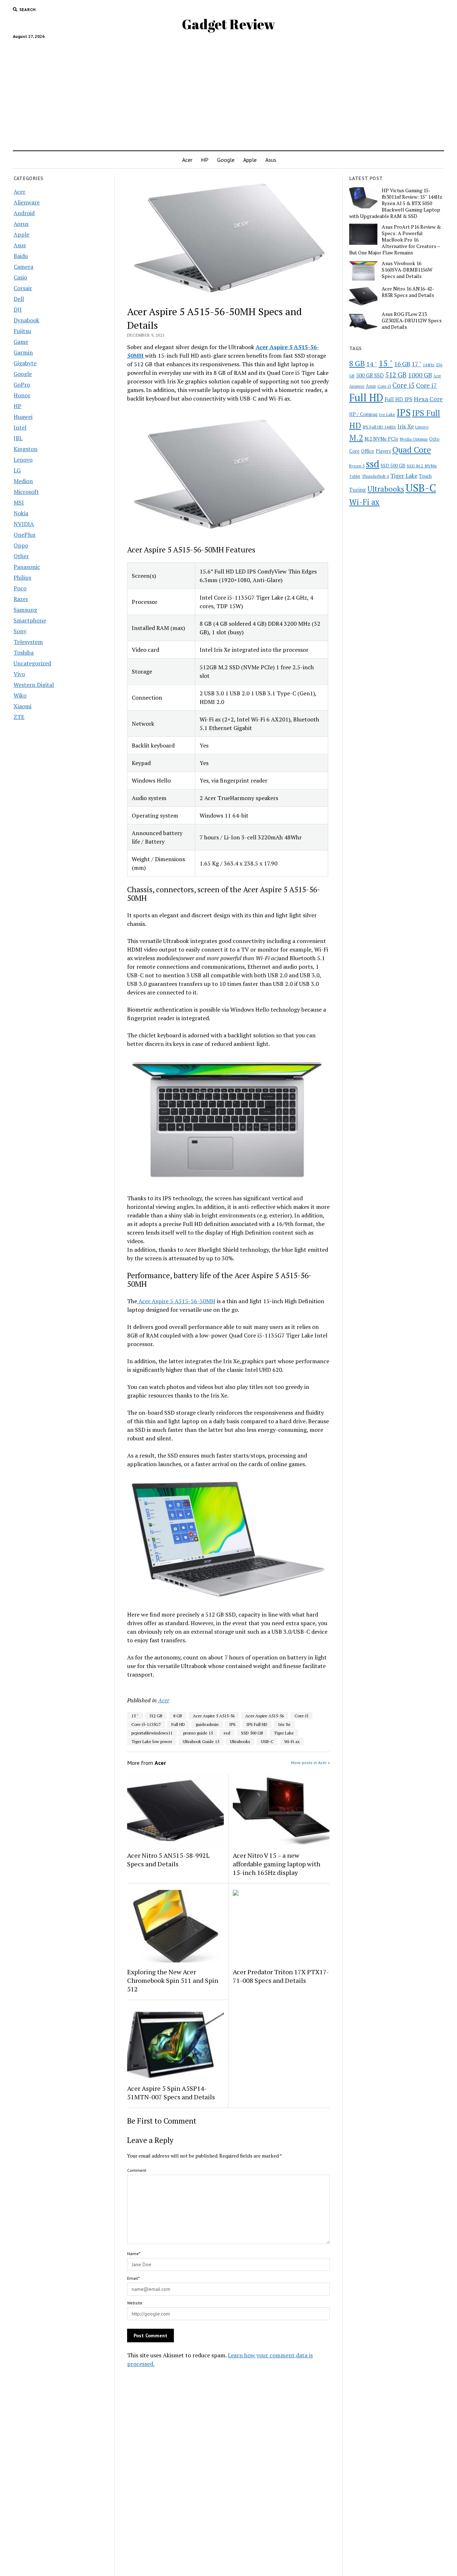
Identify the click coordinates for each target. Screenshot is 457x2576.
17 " (416, 364)
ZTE (19, 717)
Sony (20, 631)
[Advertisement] (228, 92)
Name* (134, 2254)
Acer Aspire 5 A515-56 (214, 1716)
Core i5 (301, 1716)
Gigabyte (25, 363)
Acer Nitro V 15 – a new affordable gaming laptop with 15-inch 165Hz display (277, 1864)
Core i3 (384, 386)
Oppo (21, 545)
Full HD (178, 1724)
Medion (23, 481)
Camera (23, 267)
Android (24, 213)
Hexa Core (428, 399)
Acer (187, 160)
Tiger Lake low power (152, 1741)
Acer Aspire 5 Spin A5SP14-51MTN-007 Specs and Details (171, 2093)
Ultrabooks (240, 1741)
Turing (358, 490)
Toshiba (24, 652)
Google (226, 160)
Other (21, 556)
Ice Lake (387, 414)
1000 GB (420, 375)
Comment (137, 2170)
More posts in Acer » (310, 1763)
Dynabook (26, 320)
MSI (19, 502)
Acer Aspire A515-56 (265, 1716)
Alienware (27, 202)
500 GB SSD (370, 375)
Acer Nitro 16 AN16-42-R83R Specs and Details (408, 292)
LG (17, 470)
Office (368, 451)
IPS (232, 1724)
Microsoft (26, 492)
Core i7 (426, 385)
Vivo (19, 674)
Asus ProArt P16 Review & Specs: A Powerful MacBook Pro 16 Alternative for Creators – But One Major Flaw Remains (395, 240)
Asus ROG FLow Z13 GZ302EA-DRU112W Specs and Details (412, 321)
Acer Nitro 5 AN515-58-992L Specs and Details (168, 1860)
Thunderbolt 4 (375, 476)
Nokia (21, 513)
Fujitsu (22, 331)
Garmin (23, 352)
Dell (19, 299)
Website (135, 2303)
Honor (22, 395)
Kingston (26, 449)
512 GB (156, 1716)
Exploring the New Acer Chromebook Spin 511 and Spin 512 (173, 1980)
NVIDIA (24, 524)
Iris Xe (284, 1724)
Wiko (20, 695)
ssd (227, 1733)
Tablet (355, 476)
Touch (425, 476)
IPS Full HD (257, 1724)
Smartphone (30, 620)
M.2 (356, 438)
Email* (133, 2278)
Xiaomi (22, 706)
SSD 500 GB (252, 1733)
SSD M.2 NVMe (422, 466)
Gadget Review (228, 24)
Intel (20, 427)
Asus (271, 160)
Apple (250, 160)
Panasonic (27, 567)
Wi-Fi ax (292, 1741)
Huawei (23, 417)
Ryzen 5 (357, 466)
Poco (20, 588)
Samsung (25, 610)
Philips (22, 577)
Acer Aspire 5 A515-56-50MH (176, 1301)
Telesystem (28, 642)
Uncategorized (32, 663)
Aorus (21, 224)
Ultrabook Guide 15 (201, 1741)
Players (383, 451)
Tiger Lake (284, 1733)
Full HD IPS (398, 399)
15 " (135, 1716)
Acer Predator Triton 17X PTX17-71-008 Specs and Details (281, 1976)
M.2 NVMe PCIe (381, 439)
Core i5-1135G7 (146, 1724)
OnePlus (24, 535)
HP (205, 160)
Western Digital (34, 685)
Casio (20, 277)
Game (21, 342)
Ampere (357, 386)
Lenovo (23, 460)
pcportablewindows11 (152, 1733)
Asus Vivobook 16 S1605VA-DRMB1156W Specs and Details (407, 270)
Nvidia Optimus (414, 439)
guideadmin (207, 1724)
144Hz (429, 365)
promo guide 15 (198, 1733)
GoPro (22, 384)
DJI (18, 309)
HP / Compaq (363, 414)
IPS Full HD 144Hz (379, 427)
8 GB (178, 1716)
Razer (21, 599)
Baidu (21, 256)
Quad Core (412, 450)
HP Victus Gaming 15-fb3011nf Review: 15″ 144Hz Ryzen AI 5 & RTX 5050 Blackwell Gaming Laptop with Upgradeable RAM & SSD (396, 203)
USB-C (267, 1741)
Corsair (23, 288)
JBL (18, 438)
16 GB (402, 364)
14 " (372, 364)
